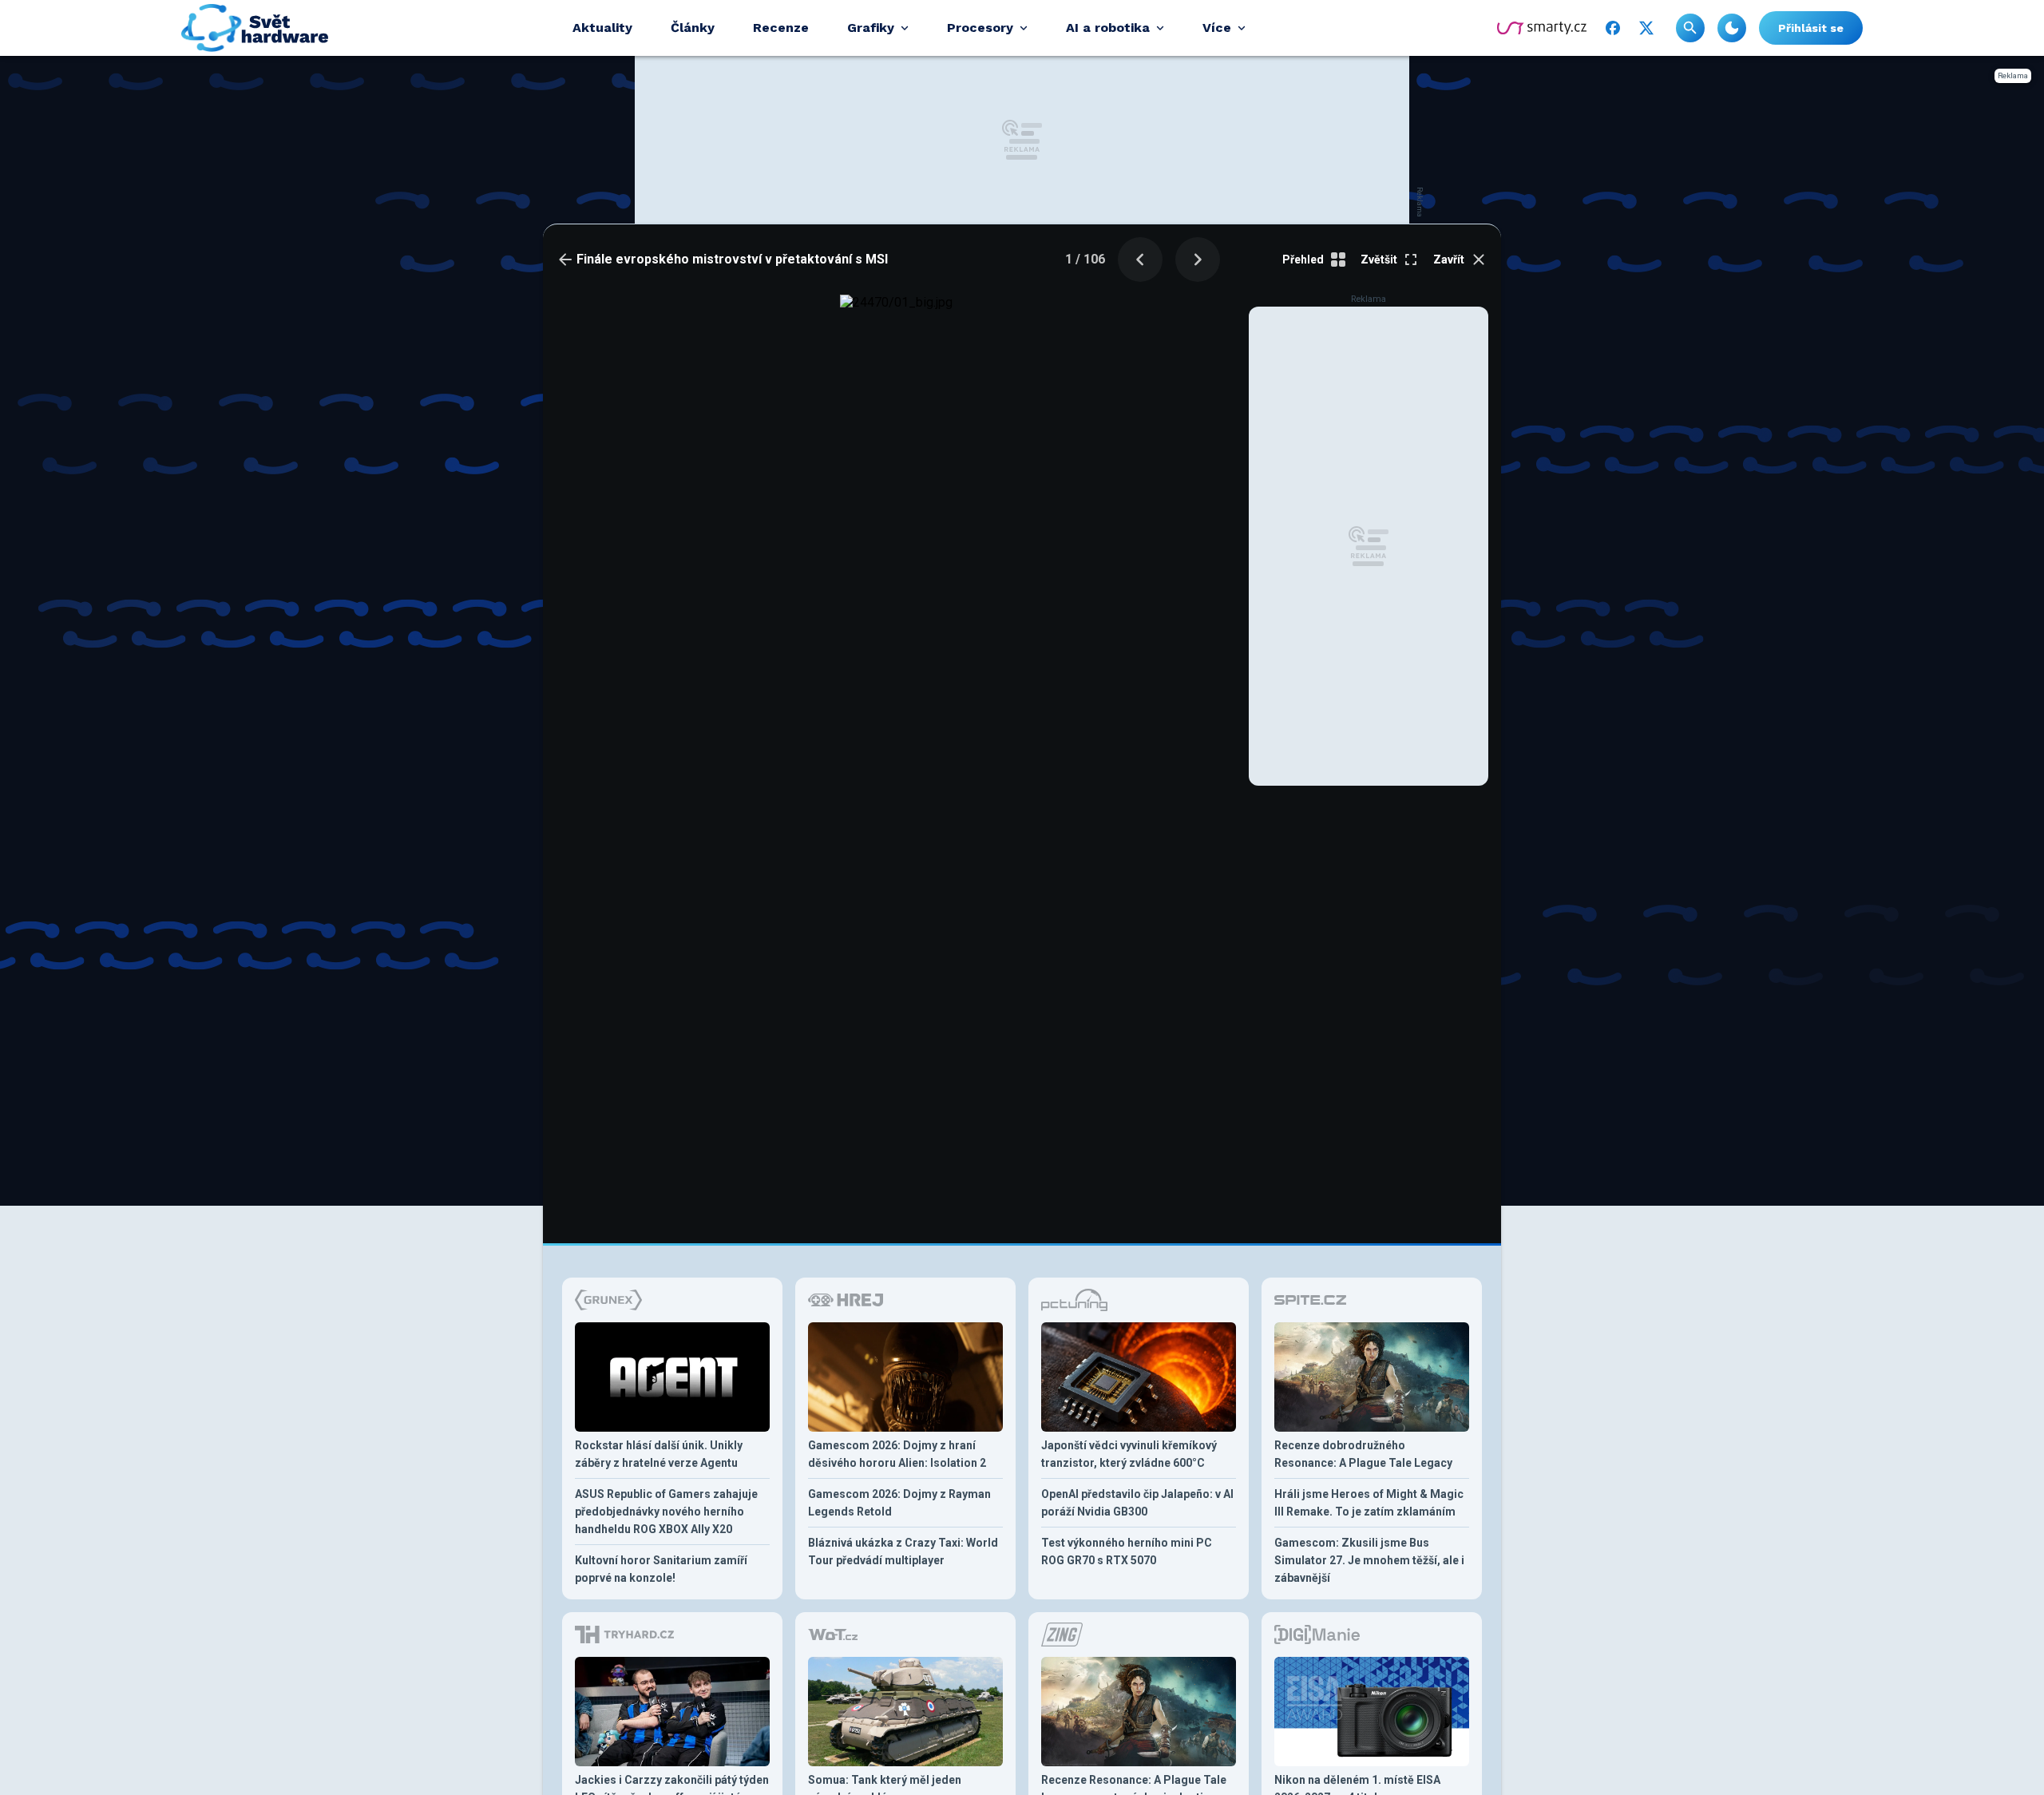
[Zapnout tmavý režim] (1732, 28)
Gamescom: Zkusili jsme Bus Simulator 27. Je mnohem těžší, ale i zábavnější (1369, 1560)
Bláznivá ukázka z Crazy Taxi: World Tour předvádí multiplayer (903, 1551)
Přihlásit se (1811, 28)
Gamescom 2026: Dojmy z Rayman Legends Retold (899, 1503)
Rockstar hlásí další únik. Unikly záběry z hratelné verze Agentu (659, 1454)
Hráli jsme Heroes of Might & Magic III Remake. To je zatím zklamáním (1369, 1503)
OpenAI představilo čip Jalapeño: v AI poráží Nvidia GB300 (1137, 1503)
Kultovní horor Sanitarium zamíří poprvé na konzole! (661, 1569)
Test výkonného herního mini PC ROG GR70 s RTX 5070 (1127, 1551)
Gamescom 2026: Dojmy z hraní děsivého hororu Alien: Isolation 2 (897, 1454)
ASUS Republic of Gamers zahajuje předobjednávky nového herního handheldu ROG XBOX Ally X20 (666, 1512)
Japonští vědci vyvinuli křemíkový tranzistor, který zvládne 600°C (1129, 1454)
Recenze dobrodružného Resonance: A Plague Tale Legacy (1363, 1454)
